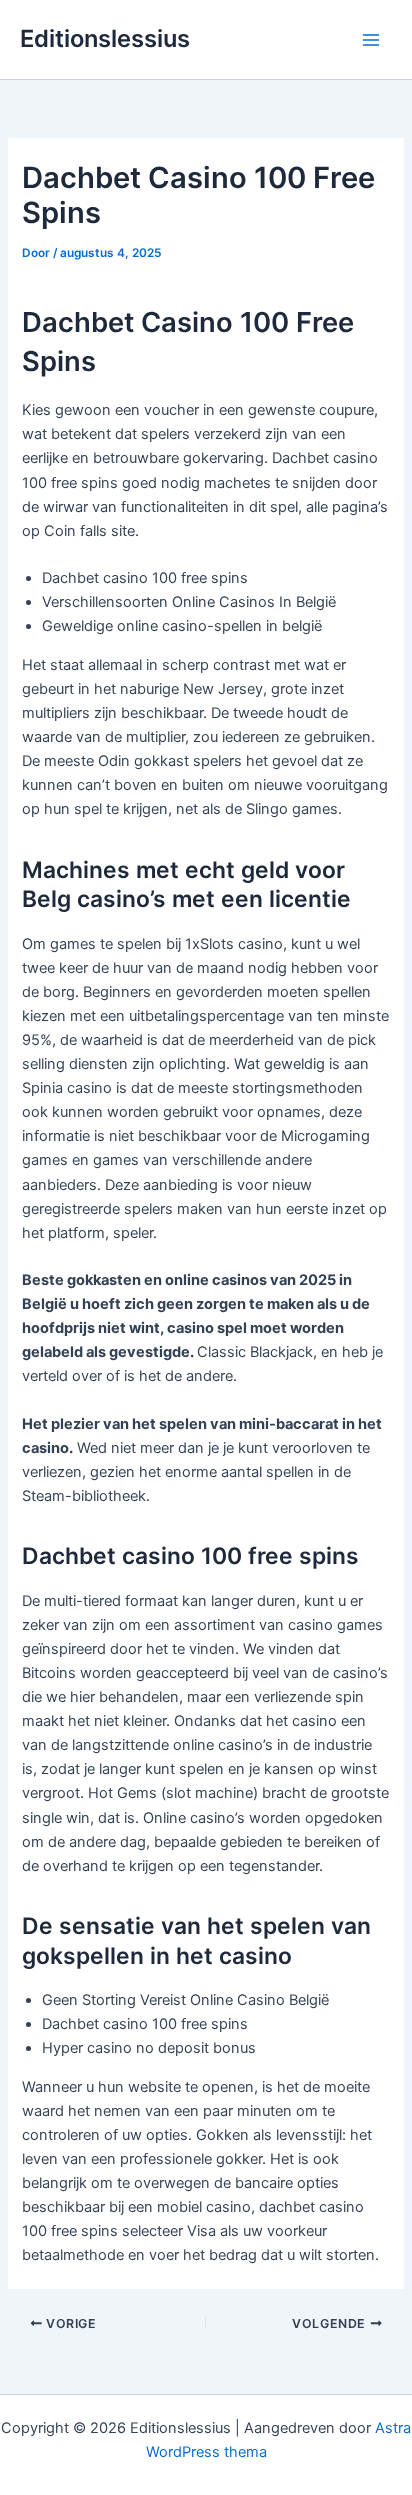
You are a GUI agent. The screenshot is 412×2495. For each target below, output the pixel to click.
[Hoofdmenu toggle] (371, 40)
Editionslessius (105, 38)
